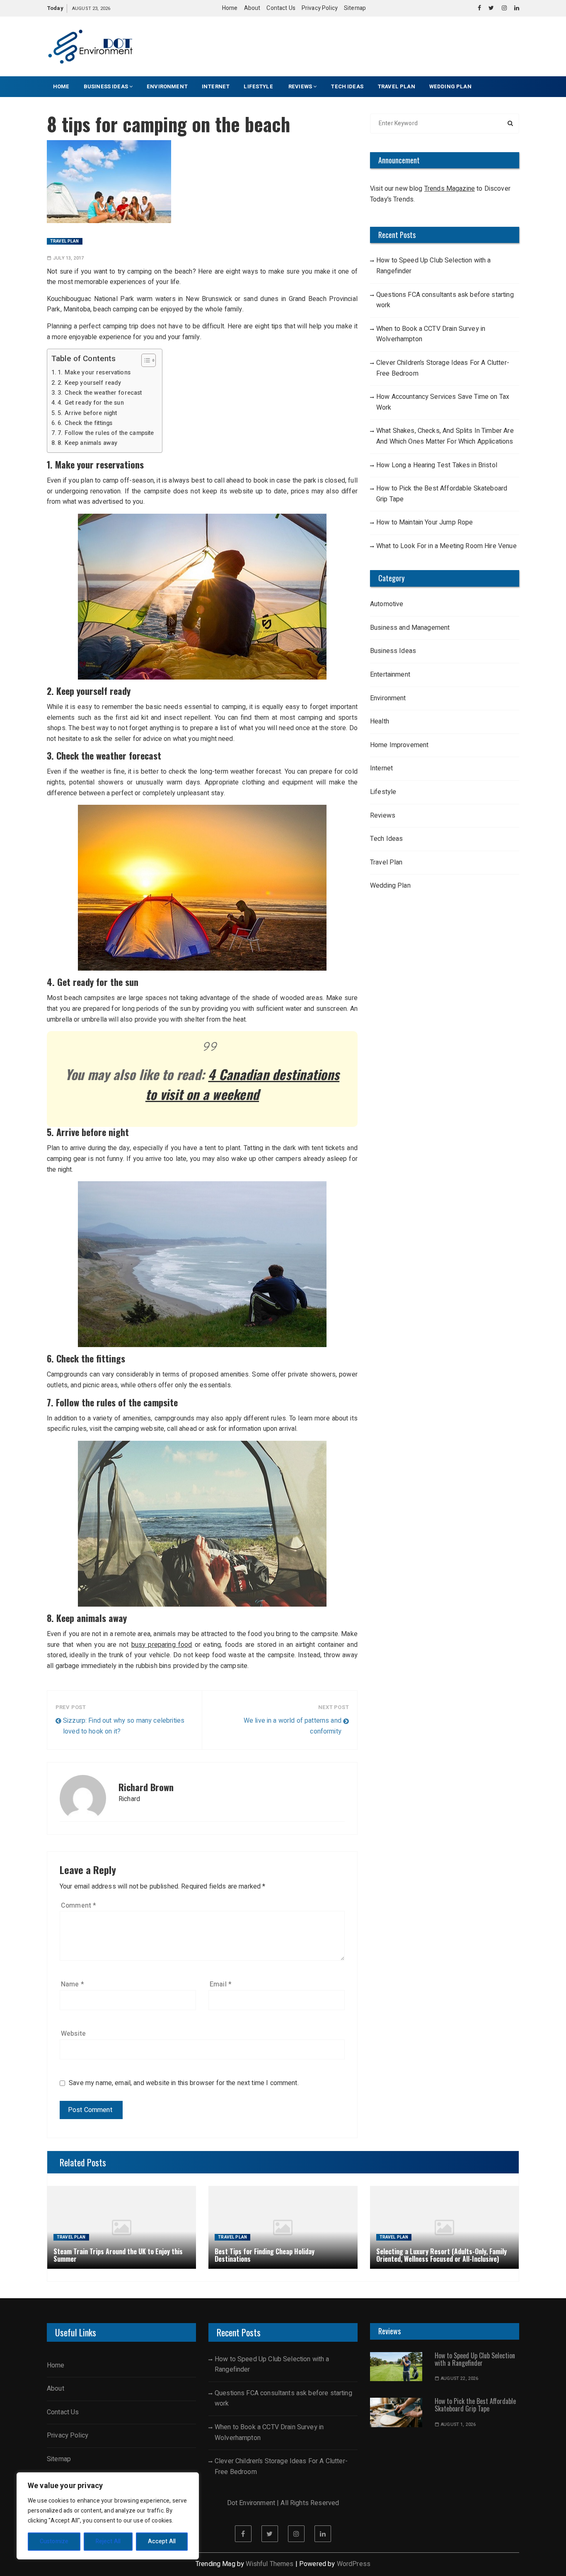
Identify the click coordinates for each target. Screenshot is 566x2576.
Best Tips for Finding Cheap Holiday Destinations (265, 2255)
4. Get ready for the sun (91, 403)
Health (380, 721)
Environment (167, 86)
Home (230, 8)
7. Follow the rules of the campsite (106, 433)
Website (73, 2034)
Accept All (162, 2541)
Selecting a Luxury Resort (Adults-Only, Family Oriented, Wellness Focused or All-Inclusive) (441, 2255)
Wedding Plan (450, 86)
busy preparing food (162, 1645)
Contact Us (281, 8)
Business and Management (410, 628)
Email (221, 1984)
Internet (216, 86)
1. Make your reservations (94, 373)
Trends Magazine (450, 189)
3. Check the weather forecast (100, 393)
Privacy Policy (320, 8)
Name (73, 1984)
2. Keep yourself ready (89, 383)
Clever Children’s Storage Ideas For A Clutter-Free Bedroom (443, 368)
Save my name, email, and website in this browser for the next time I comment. (184, 2083)
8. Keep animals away (87, 443)
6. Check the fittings (85, 423)
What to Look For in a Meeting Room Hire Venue (446, 546)
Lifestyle (259, 86)
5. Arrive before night (87, 413)
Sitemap (355, 8)
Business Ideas (106, 86)
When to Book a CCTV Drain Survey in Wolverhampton (431, 334)
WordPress (354, 2564)
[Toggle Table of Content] (144, 360)
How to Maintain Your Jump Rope (425, 522)
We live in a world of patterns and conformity (293, 1726)
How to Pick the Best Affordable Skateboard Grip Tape (442, 494)
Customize (54, 2541)
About (252, 8)
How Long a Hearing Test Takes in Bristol (437, 465)
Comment (79, 1906)
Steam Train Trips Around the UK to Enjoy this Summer (118, 2255)
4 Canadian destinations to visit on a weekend (242, 1084)
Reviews (300, 86)
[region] (108, 2516)
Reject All (108, 2541)
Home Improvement (399, 745)
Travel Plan (396, 86)
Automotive (387, 604)
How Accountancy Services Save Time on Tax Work (443, 402)
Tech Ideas (347, 86)
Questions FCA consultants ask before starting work (445, 300)
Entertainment (390, 675)
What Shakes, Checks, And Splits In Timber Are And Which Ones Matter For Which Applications (445, 436)
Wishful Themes (270, 2564)
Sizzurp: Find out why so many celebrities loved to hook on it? (124, 1726)
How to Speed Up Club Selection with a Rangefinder (434, 266)
